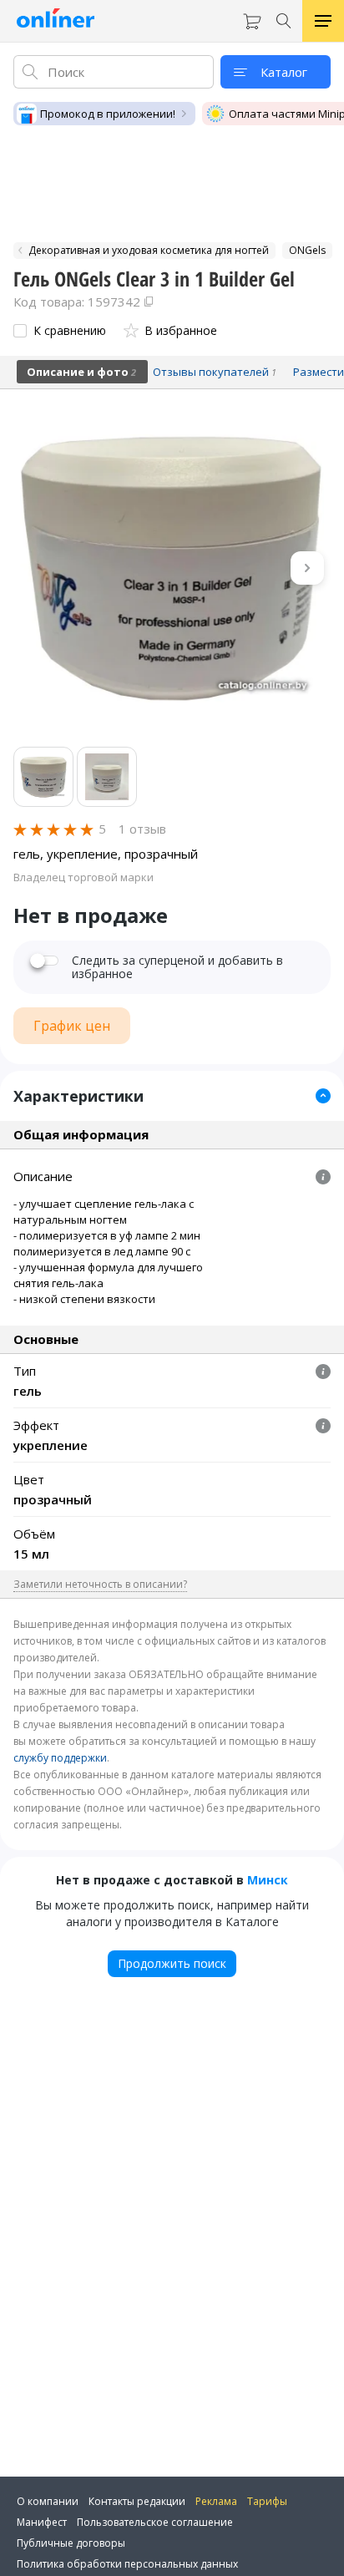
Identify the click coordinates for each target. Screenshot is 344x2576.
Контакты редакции (137, 2501)
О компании (48, 2501)
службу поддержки (60, 1758)
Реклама (216, 2501)
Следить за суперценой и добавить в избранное (177, 967)
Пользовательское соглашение (155, 2522)
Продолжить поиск (172, 1963)
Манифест (42, 2522)
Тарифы (267, 2501)
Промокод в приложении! (108, 114)
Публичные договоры (71, 2543)
